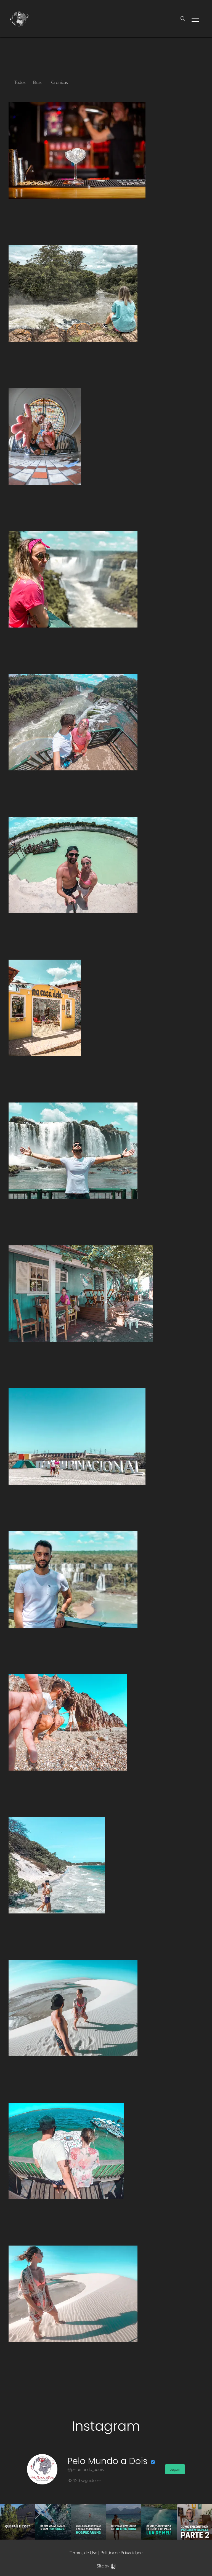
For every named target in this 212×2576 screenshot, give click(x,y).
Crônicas (59, 82)
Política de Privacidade (121, 2553)
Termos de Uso (84, 2553)
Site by (103, 2566)
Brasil (38, 82)
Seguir (175, 2469)
